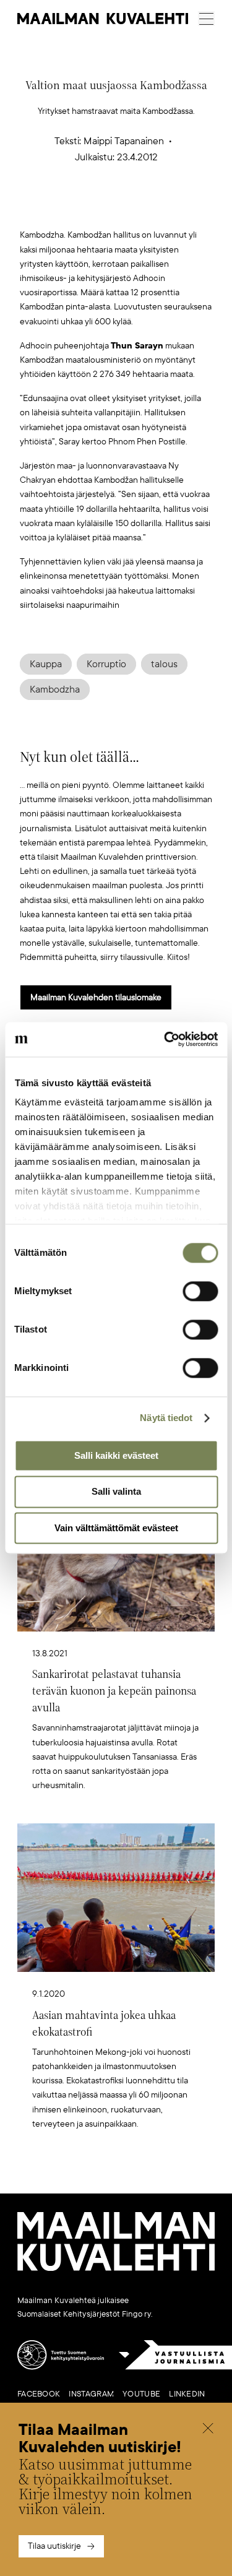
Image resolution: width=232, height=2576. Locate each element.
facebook (39, 2394)
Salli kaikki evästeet (116, 1455)
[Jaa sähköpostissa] (174, 208)
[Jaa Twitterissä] (58, 208)
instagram (91, 2394)
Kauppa (46, 664)
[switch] (200, 1291)
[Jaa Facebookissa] (135, 208)
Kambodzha (55, 689)
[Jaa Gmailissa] (97, 208)
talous (164, 664)
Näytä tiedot (166, 1418)
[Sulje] (208, 2430)
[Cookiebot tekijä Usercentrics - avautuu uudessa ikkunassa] (165, 1039)
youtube (141, 2394)
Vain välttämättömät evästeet (116, 1528)
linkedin (187, 2394)
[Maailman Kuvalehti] (116, 2268)
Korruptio (106, 664)
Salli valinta (116, 1492)
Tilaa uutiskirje (54, 2546)
